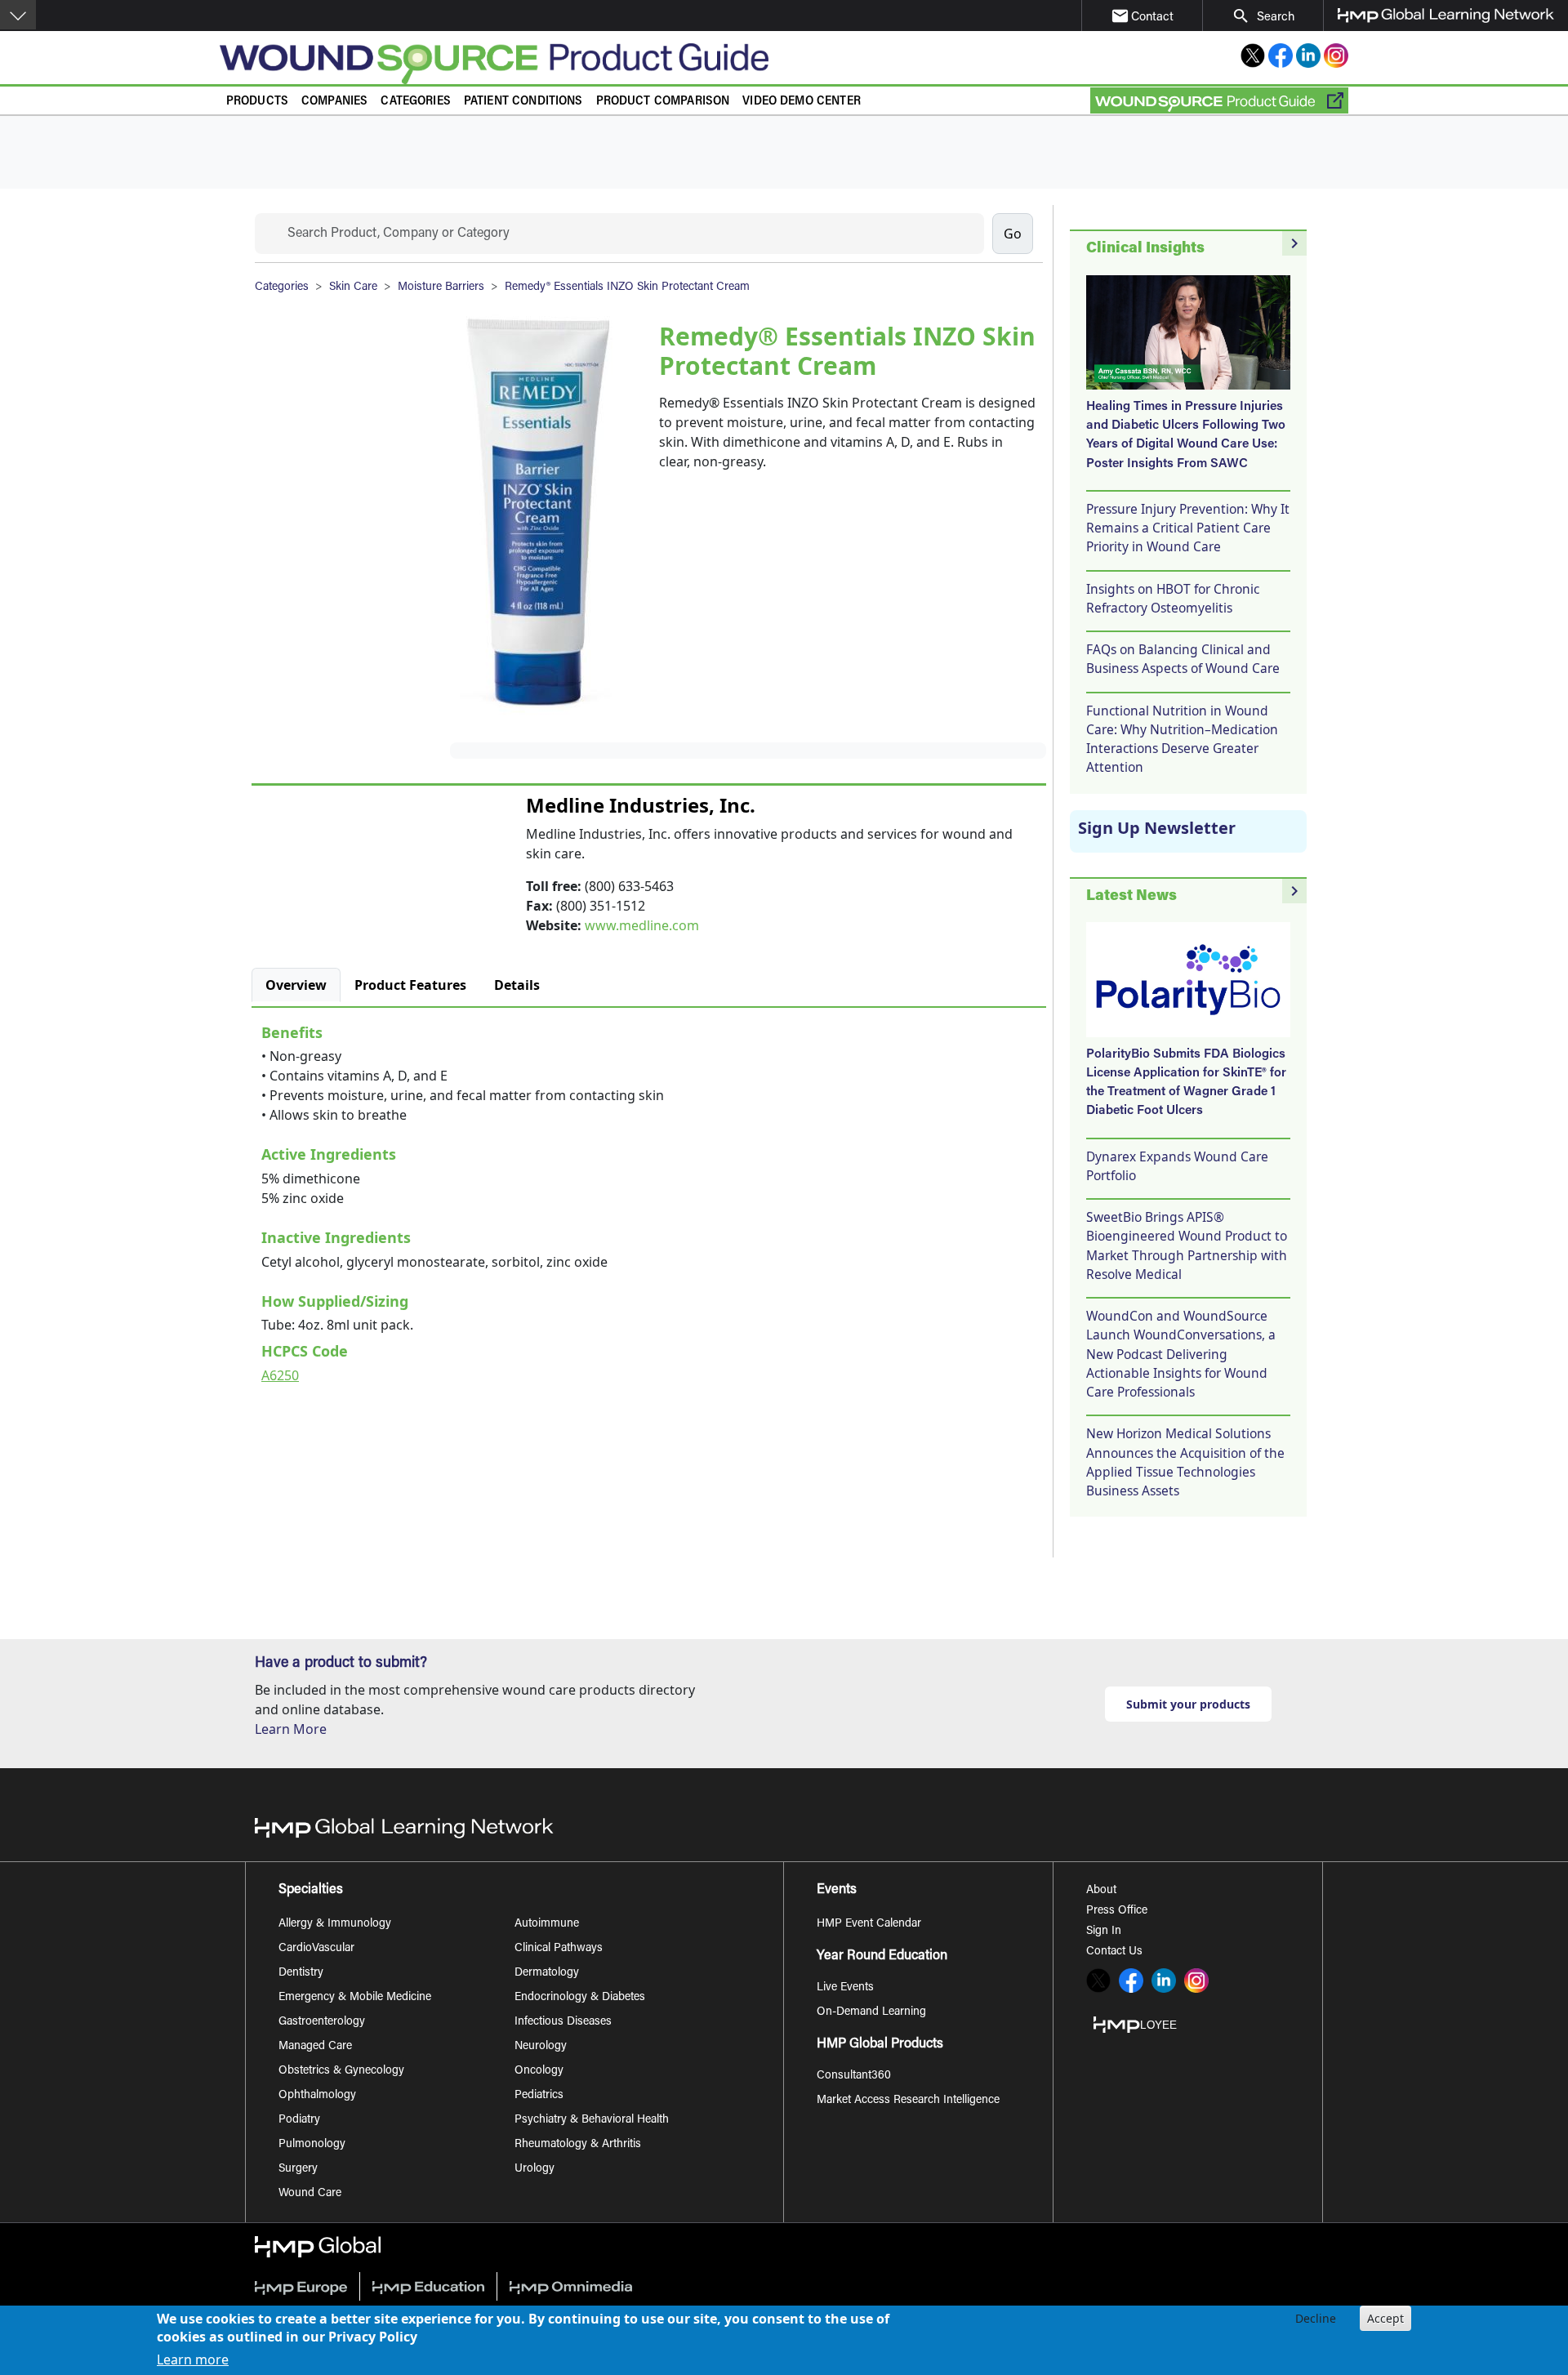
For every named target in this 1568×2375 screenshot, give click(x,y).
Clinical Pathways (559, 1949)
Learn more (193, 2360)
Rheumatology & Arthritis (578, 2145)
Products (257, 102)
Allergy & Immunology (335, 1924)
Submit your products (1188, 1704)
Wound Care (310, 2194)
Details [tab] (517, 985)
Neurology (541, 2047)
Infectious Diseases (563, 2022)
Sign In (1104, 1932)
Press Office (1117, 1911)
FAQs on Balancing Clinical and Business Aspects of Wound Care (1183, 659)
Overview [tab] (296, 985)
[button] (18, 15)
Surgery (298, 2169)
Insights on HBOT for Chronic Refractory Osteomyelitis (1173, 598)
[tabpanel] (649, 1201)
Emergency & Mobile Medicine (355, 1998)
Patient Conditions (523, 102)
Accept (1385, 2318)
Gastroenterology (322, 2022)
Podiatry (299, 2120)
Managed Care (315, 2047)
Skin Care (353, 287)
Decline (1316, 2318)
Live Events (845, 1988)
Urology (535, 2169)
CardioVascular (316, 1949)
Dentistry (301, 1973)
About (1101, 1891)
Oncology (539, 2071)
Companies (334, 102)
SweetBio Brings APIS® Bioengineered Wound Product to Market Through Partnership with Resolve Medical (1187, 1245)
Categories (416, 102)
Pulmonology (312, 2145)
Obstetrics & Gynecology (341, 2071)
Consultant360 (854, 2076)
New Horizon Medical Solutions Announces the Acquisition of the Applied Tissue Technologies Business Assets (1185, 1462)
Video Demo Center (802, 102)
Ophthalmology (317, 2096)
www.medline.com (642, 925)
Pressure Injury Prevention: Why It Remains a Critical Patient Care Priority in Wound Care (1188, 528)
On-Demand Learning (871, 2012)
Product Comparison (663, 102)
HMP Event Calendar (869, 1924)
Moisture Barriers (441, 287)
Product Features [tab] (410, 985)
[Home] (545, 64)
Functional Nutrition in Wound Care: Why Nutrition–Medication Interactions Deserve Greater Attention (1182, 739)
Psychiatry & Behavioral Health (592, 2120)
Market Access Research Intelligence (908, 2101)
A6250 (280, 1375)
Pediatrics (539, 2096)
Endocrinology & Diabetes (580, 1998)
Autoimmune (547, 1924)
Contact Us (1114, 1952)
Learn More (291, 1729)
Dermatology (547, 1973)
